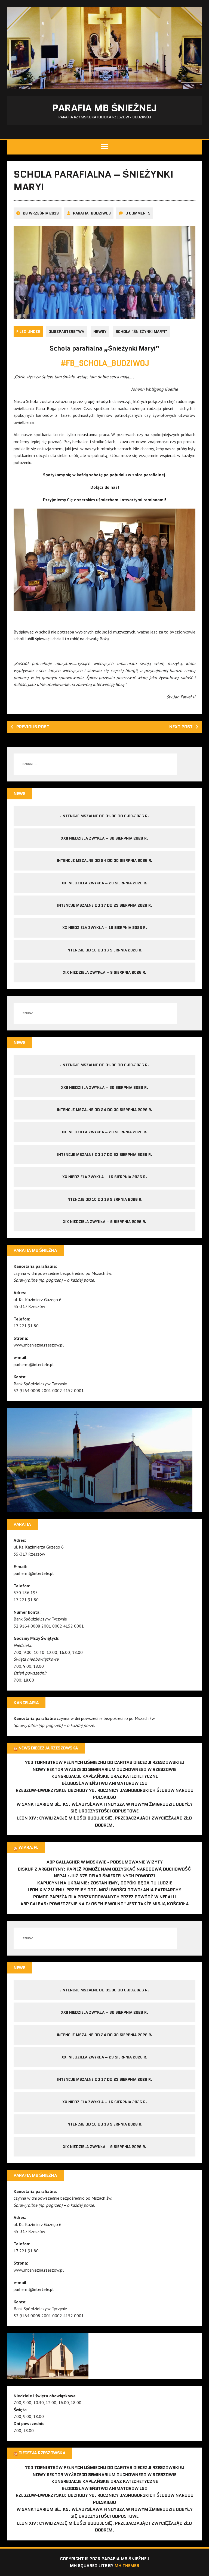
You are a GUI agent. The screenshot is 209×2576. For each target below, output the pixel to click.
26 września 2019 (41, 213)
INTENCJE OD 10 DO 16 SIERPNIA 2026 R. (104, 950)
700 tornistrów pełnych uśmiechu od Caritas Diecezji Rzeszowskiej (105, 1762)
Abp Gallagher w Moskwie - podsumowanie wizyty (105, 1862)
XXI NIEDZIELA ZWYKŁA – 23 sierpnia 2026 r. (104, 883)
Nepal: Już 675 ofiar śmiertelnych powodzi (104, 1876)
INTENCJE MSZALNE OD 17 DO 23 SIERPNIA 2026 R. (105, 905)
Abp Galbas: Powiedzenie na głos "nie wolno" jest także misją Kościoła (105, 1904)
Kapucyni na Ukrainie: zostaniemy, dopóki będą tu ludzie (105, 1883)
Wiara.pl (28, 1847)
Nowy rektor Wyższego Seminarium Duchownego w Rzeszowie (104, 1769)
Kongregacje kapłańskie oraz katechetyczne (105, 1776)
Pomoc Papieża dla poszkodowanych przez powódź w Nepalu (104, 1897)
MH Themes (127, 2566)
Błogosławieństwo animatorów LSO (105, 1783)
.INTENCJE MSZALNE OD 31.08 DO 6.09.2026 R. (104, 816)
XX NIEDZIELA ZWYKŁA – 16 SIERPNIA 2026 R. (105, 928)
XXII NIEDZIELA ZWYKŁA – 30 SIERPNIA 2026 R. (104, 838)
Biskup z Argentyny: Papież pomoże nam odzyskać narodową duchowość (104, 1869)
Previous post (33, 727)
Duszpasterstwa (66, 332)
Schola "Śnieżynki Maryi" (141, 332)
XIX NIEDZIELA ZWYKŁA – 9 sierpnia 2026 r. (105, 972)
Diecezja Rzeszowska (42, 2453)
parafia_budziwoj (92, 213)
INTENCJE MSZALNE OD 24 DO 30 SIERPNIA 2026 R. (105, 860)
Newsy (100, 332)
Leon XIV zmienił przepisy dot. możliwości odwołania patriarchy (104, 1890)
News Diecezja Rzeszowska (48, 1748)
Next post (181, 727)
